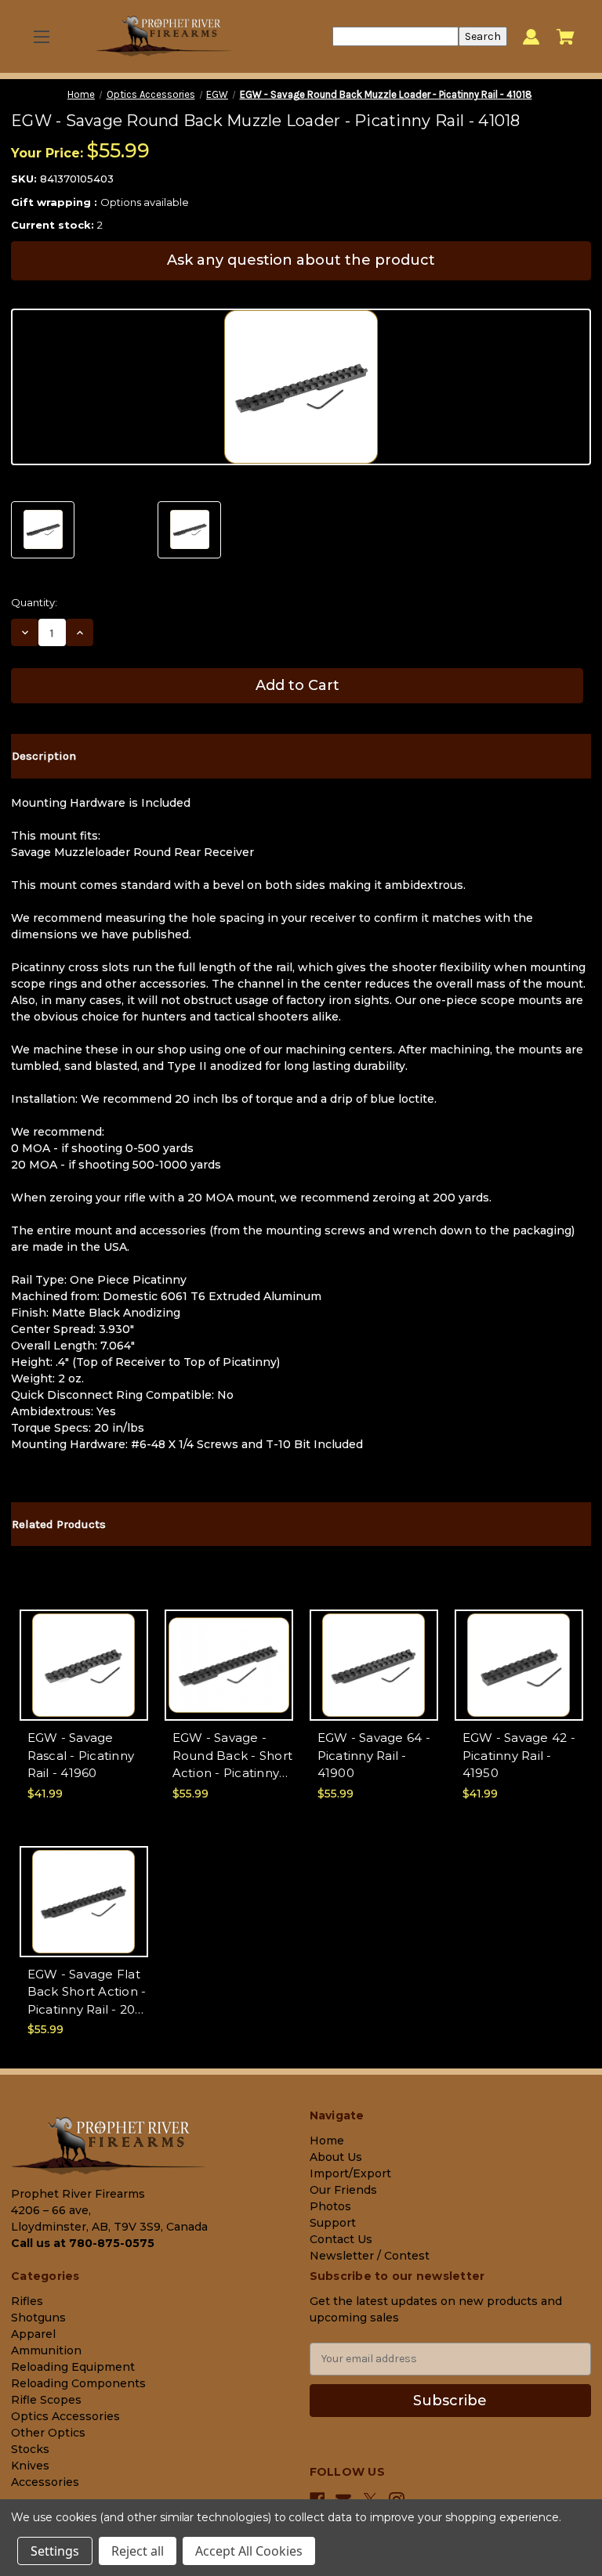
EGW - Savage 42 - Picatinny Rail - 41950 (519, 1755)
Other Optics (48, 2433)
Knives (30, 2466)
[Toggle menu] (41, 36)
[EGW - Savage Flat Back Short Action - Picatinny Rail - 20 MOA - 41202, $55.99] (84, 1902)
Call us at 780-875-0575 (83, 2243)
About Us (336, 2157)
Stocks (30, 2449)
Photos (330, 2206)
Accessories (45, 2482)
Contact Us (341, 2239)
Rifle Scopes (46, 2400)
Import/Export (350, 2173)
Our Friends (343, 2190)
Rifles (27, 2301)
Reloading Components (78, 2383)
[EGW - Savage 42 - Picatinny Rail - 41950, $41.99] (519, 1665)
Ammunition (46, 2350)
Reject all (138, 2551)
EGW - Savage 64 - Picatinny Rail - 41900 (374, 1755)
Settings (55, 2551)
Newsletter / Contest (370, 2256)
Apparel (33, 2334)
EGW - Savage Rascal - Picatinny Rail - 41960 (81, 1755)
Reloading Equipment (73, 2367)
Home (327, 2141)
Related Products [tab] (59, 1524)
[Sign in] (531, 36)
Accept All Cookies (249, 2551)
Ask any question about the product (301, 260)
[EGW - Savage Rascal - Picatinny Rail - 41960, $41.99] (84, 1665)
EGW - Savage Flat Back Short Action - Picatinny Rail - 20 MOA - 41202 (87, 1993)
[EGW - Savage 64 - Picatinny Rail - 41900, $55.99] (374, 1665)
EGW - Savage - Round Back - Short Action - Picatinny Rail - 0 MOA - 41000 (233, 1756)
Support (333, 2223)
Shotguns (38, 2318)
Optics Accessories (65, 2416)
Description (44, 756)
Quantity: (34, 602)
